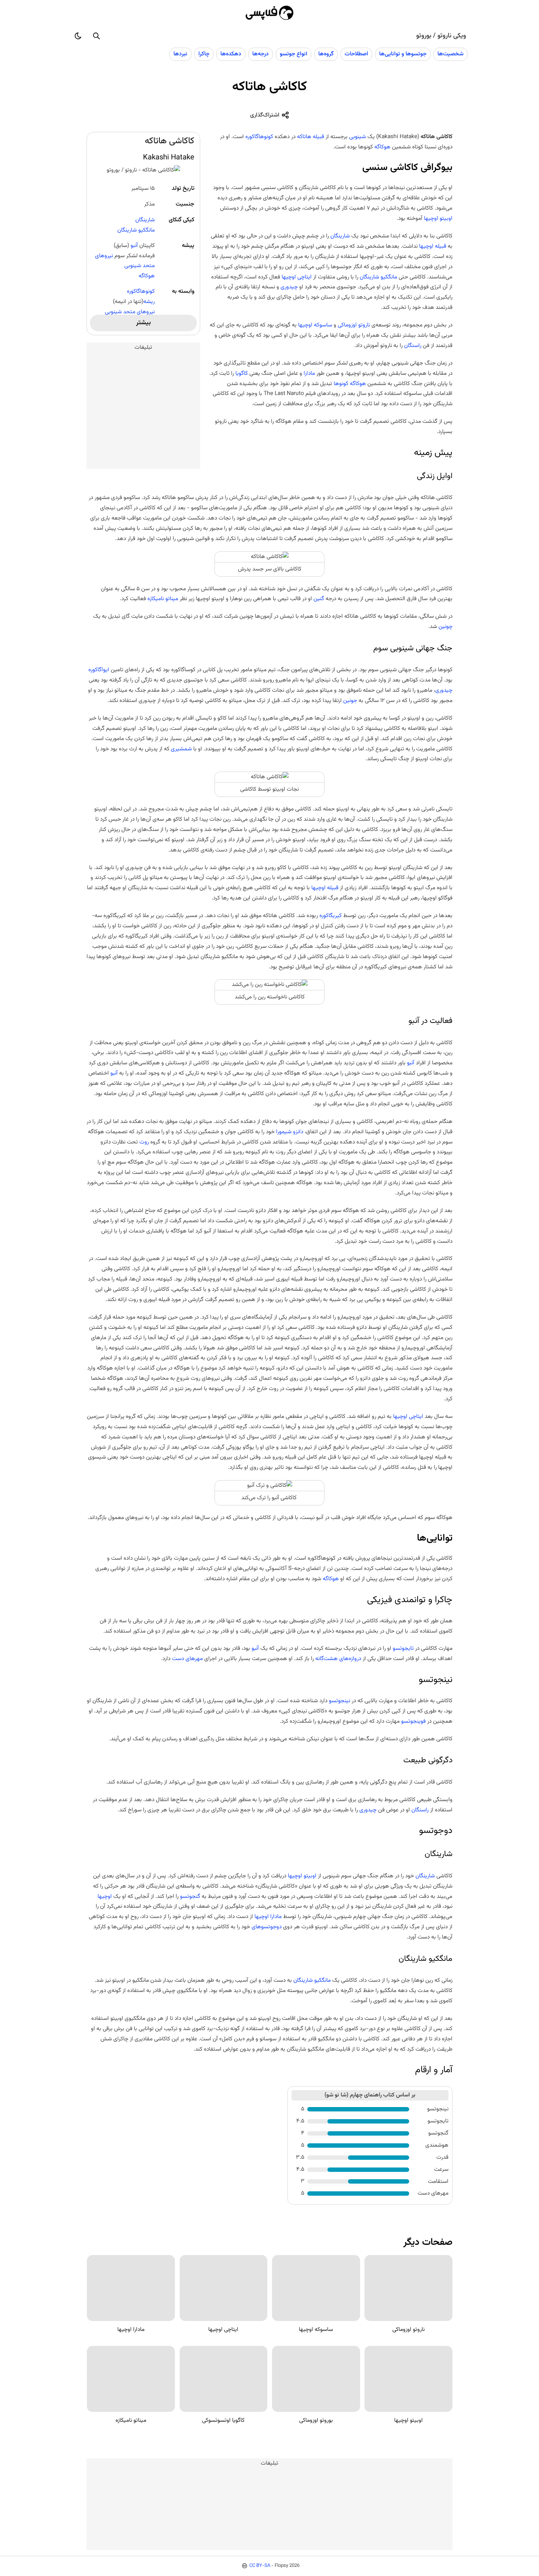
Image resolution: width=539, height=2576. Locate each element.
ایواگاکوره (99, 670)
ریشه (149, 302)
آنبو (134, 245)
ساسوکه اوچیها (315, 325)
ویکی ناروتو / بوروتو (441, 36)
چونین (445, 627)
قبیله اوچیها (433, 246)
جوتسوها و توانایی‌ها (403, 54)
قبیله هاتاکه (311, 137)
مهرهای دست (187, 1659)
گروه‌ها (326, 54)
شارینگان (145, 220)
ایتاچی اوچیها (297, 277)
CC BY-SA (260, 2566)
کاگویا (242, 373)
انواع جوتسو (294, 54)
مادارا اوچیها (268, 1917)
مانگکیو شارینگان (136, 230)
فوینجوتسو (413, 1721)
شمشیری (181, 749)
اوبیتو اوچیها (438, 218)
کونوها (341, 384)
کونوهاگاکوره (141, 291)
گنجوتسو (189, 1896)
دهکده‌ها (231, 54)
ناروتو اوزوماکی (354, 325)
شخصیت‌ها (450, 54)
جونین (350, 701)
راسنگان (413, 345)
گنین (319, 599)
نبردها (180, 54)
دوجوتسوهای (266, 1927)
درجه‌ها (261, 54)
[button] (96, 36)
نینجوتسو (339, 1701)
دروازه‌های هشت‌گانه (338, 1659)
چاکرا (204, 54)
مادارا (309, 373)
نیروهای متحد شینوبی (130, 312)
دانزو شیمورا (290, 1132)
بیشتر (143, 323)
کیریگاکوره (331, 916)
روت (144, 1142)
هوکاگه (147, 276)
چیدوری (289, 287)
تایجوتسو (403, 1648)
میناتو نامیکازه (162, 599)
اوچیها (105, 1896)
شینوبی (357, 137)
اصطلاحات (356, 54)
